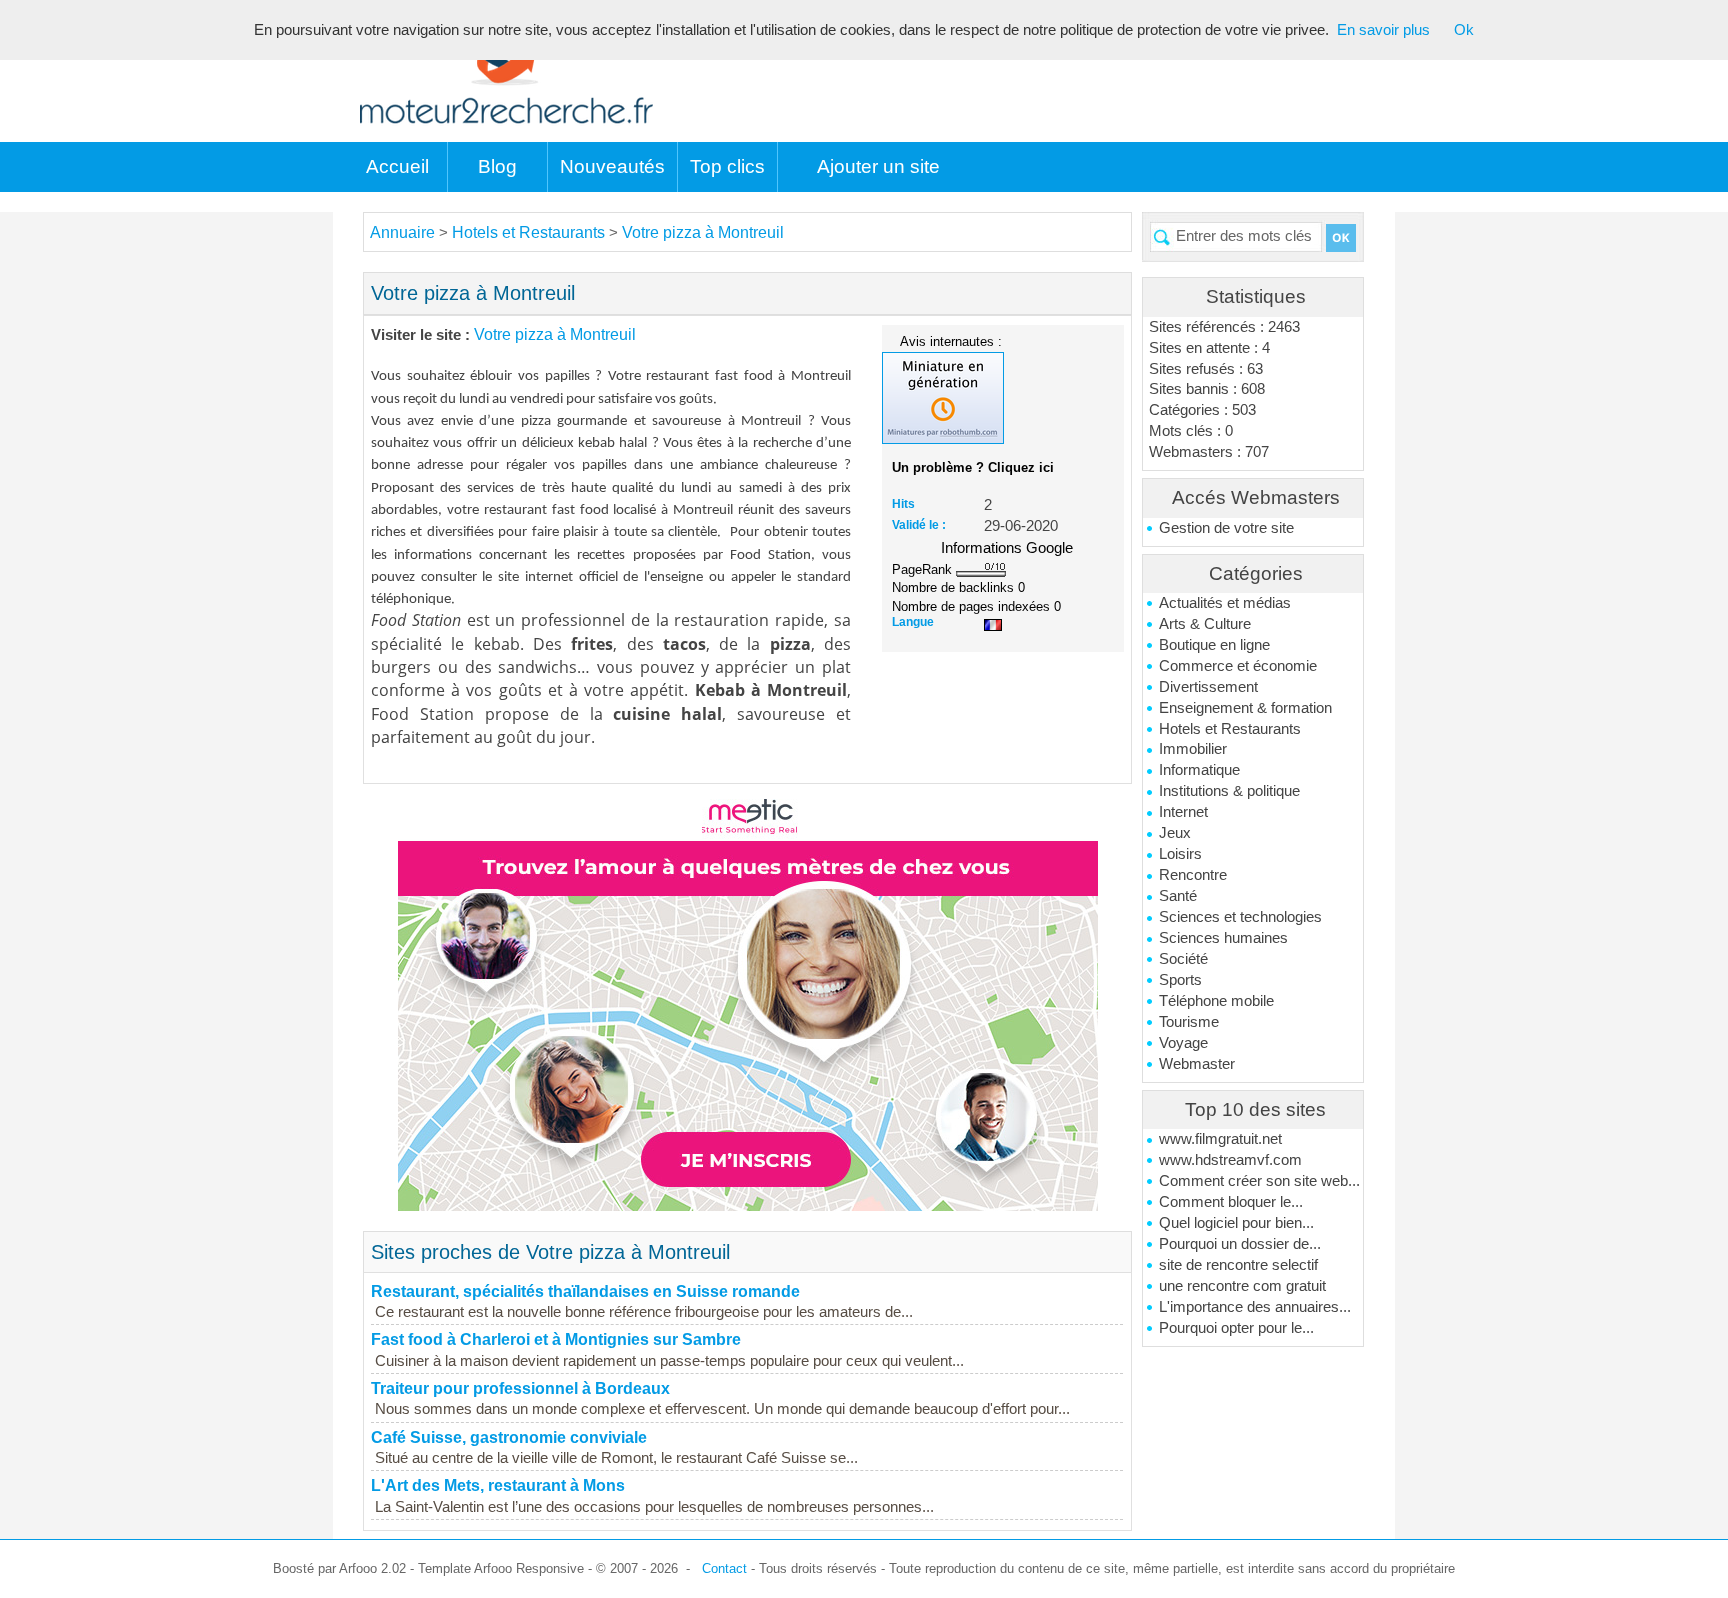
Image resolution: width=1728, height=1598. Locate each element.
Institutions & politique (1229, 791)
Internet (1183, 812)
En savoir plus (1383, 30)
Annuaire (402, 232)
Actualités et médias (1225, 603)
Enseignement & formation (1245, 708)
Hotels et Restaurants (1230, 729)
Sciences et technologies (1240, 917)
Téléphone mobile (1216, 1001)
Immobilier (1193, 749)
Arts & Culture (1205, 624)
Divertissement (1208, 687)
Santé (1178, 896)
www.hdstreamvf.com (1230, 1160)
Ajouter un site (878, 166)
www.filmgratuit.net (1220, 1139)
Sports (1180, 980)
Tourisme (1189, 1022)
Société (1183, 959)
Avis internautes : (951, 341)
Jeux (1175, 833)
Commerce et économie (1238, 666)
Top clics (727, 166)
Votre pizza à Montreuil (703, 232)
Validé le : (919, 525)
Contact (724, 1568)
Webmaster (1197, 1064)
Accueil (397, 166)
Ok (1464, 30)
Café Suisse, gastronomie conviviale (509, 1437)
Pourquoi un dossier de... (1240, 1244)
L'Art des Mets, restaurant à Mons (498, 1485)
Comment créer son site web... (1259, 1181)
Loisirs (1180, 854)
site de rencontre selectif (1238, 1265)
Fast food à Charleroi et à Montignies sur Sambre (556, 1339)
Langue (913, 622)
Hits (903, 504)
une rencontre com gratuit (1242, 1286)
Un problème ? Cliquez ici (973, 467)
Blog (497, 166)
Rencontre (1193, 875)
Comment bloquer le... (1231, 1202)
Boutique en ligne (1214, 645)
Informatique (1199, 770)
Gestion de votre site (1226, 528)
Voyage (1183, 1043)
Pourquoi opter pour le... (1236, 1328)
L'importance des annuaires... (1255, 1307)
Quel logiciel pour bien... (1236, 1223)
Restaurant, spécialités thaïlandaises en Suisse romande (585, 1291)
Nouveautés (612, 166)
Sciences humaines (1223, 938)
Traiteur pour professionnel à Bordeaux (520, 1388)
